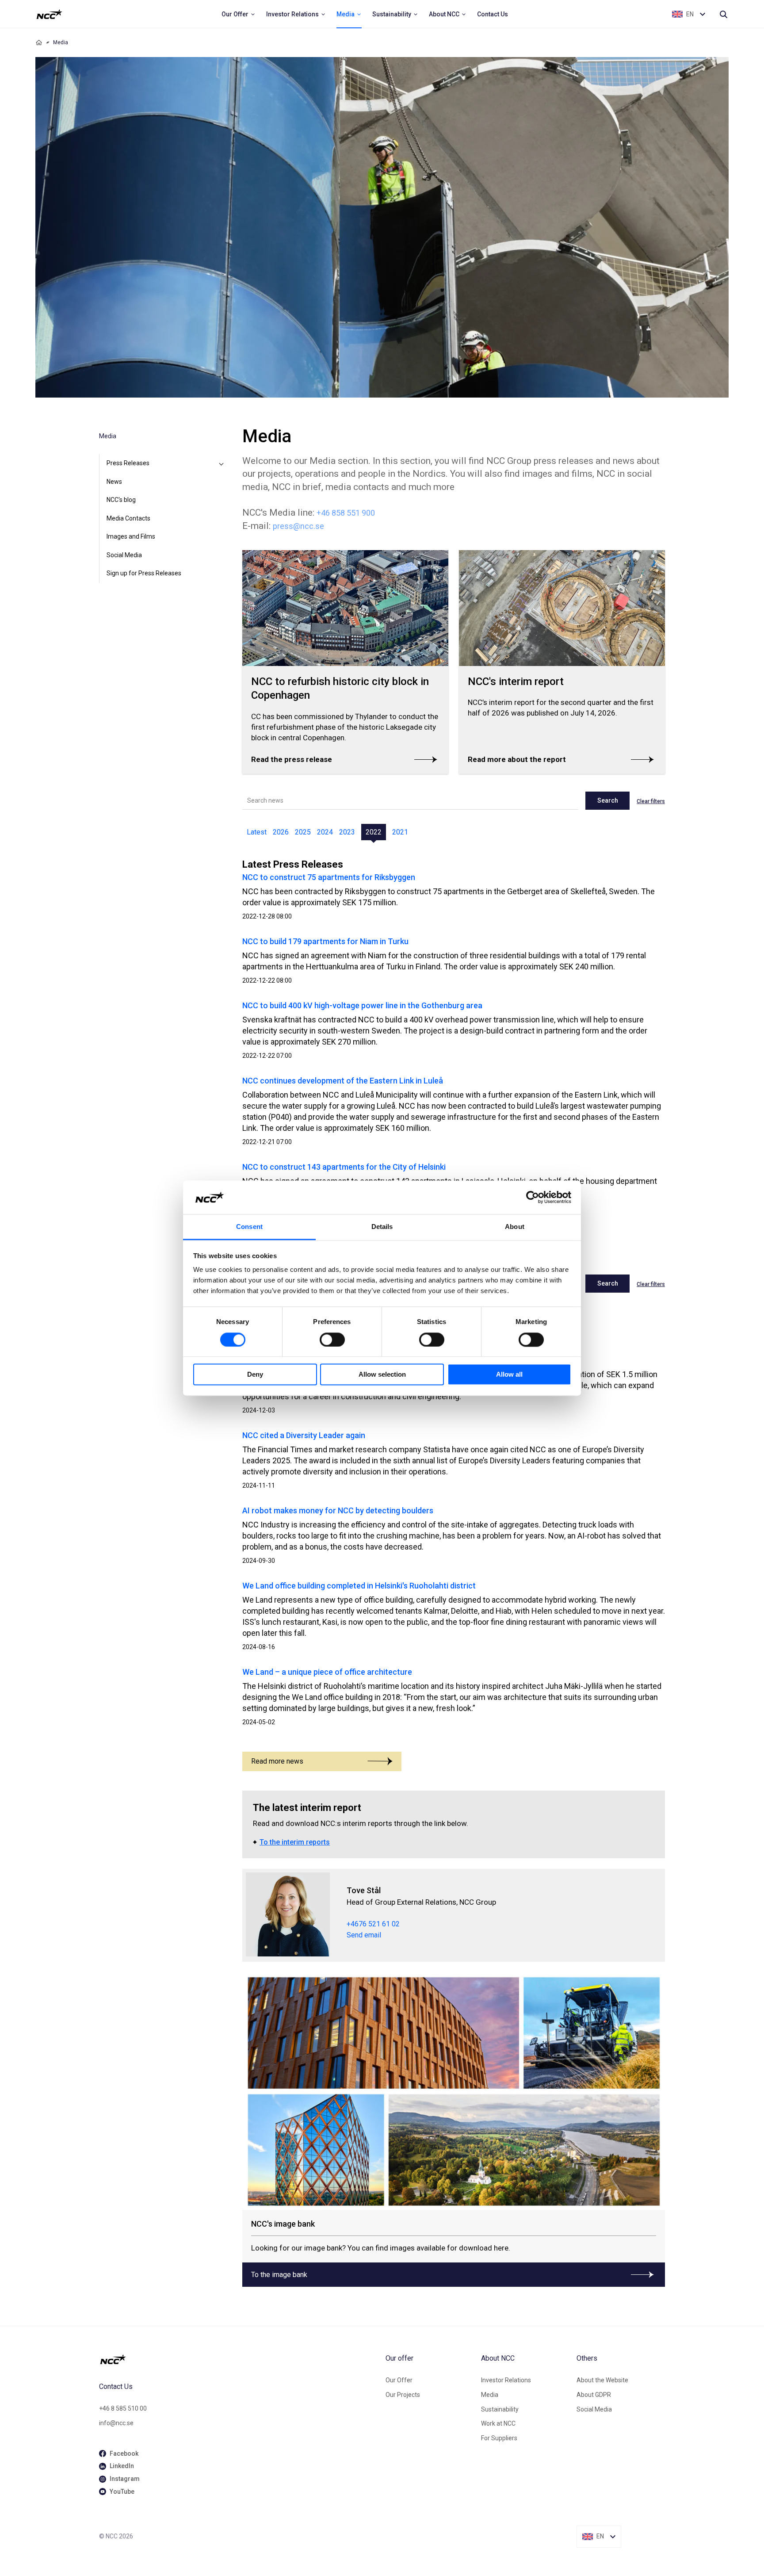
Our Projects (403, 2395)
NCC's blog (121, 500)
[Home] (39, 42)
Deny (255, 1375)
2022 (374, 832)
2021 (400, 832)
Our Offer (399, 2380)
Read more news (277, 1761)
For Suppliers (499, 2438)
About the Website (602, 2380)
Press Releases (128, 463)
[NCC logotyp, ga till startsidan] (49, 14)
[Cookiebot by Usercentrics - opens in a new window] (533, 1197)
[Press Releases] (221, 463)
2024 (325, 832)
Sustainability (500, 2409)
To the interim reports (295, 1842)
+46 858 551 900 (346, 513)
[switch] (332, 1340)
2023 (347, 832)
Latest (257, 832)
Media (490, 2395)
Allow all (509, 1375)
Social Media (124, 555)
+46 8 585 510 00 (123, 2408)
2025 (303, 832)
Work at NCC (498, 2423)
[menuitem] (239, 14)
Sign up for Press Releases (144, 573)
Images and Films (131, 536)
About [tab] (515, 1227)
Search (608, 800)
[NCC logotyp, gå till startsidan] (239, 2359)
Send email (364, 1935)
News (114, 482)
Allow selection (382, 1375)
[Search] (723, 14)
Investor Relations (506, 2380)
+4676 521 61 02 (373, 1924)
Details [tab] (382, 1227)
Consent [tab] (249, 1227)
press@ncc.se (298, 526)
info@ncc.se (116, 2423)
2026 (281, 832)
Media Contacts (128, 518)
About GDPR (594, 2395)
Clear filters (651, 801)
